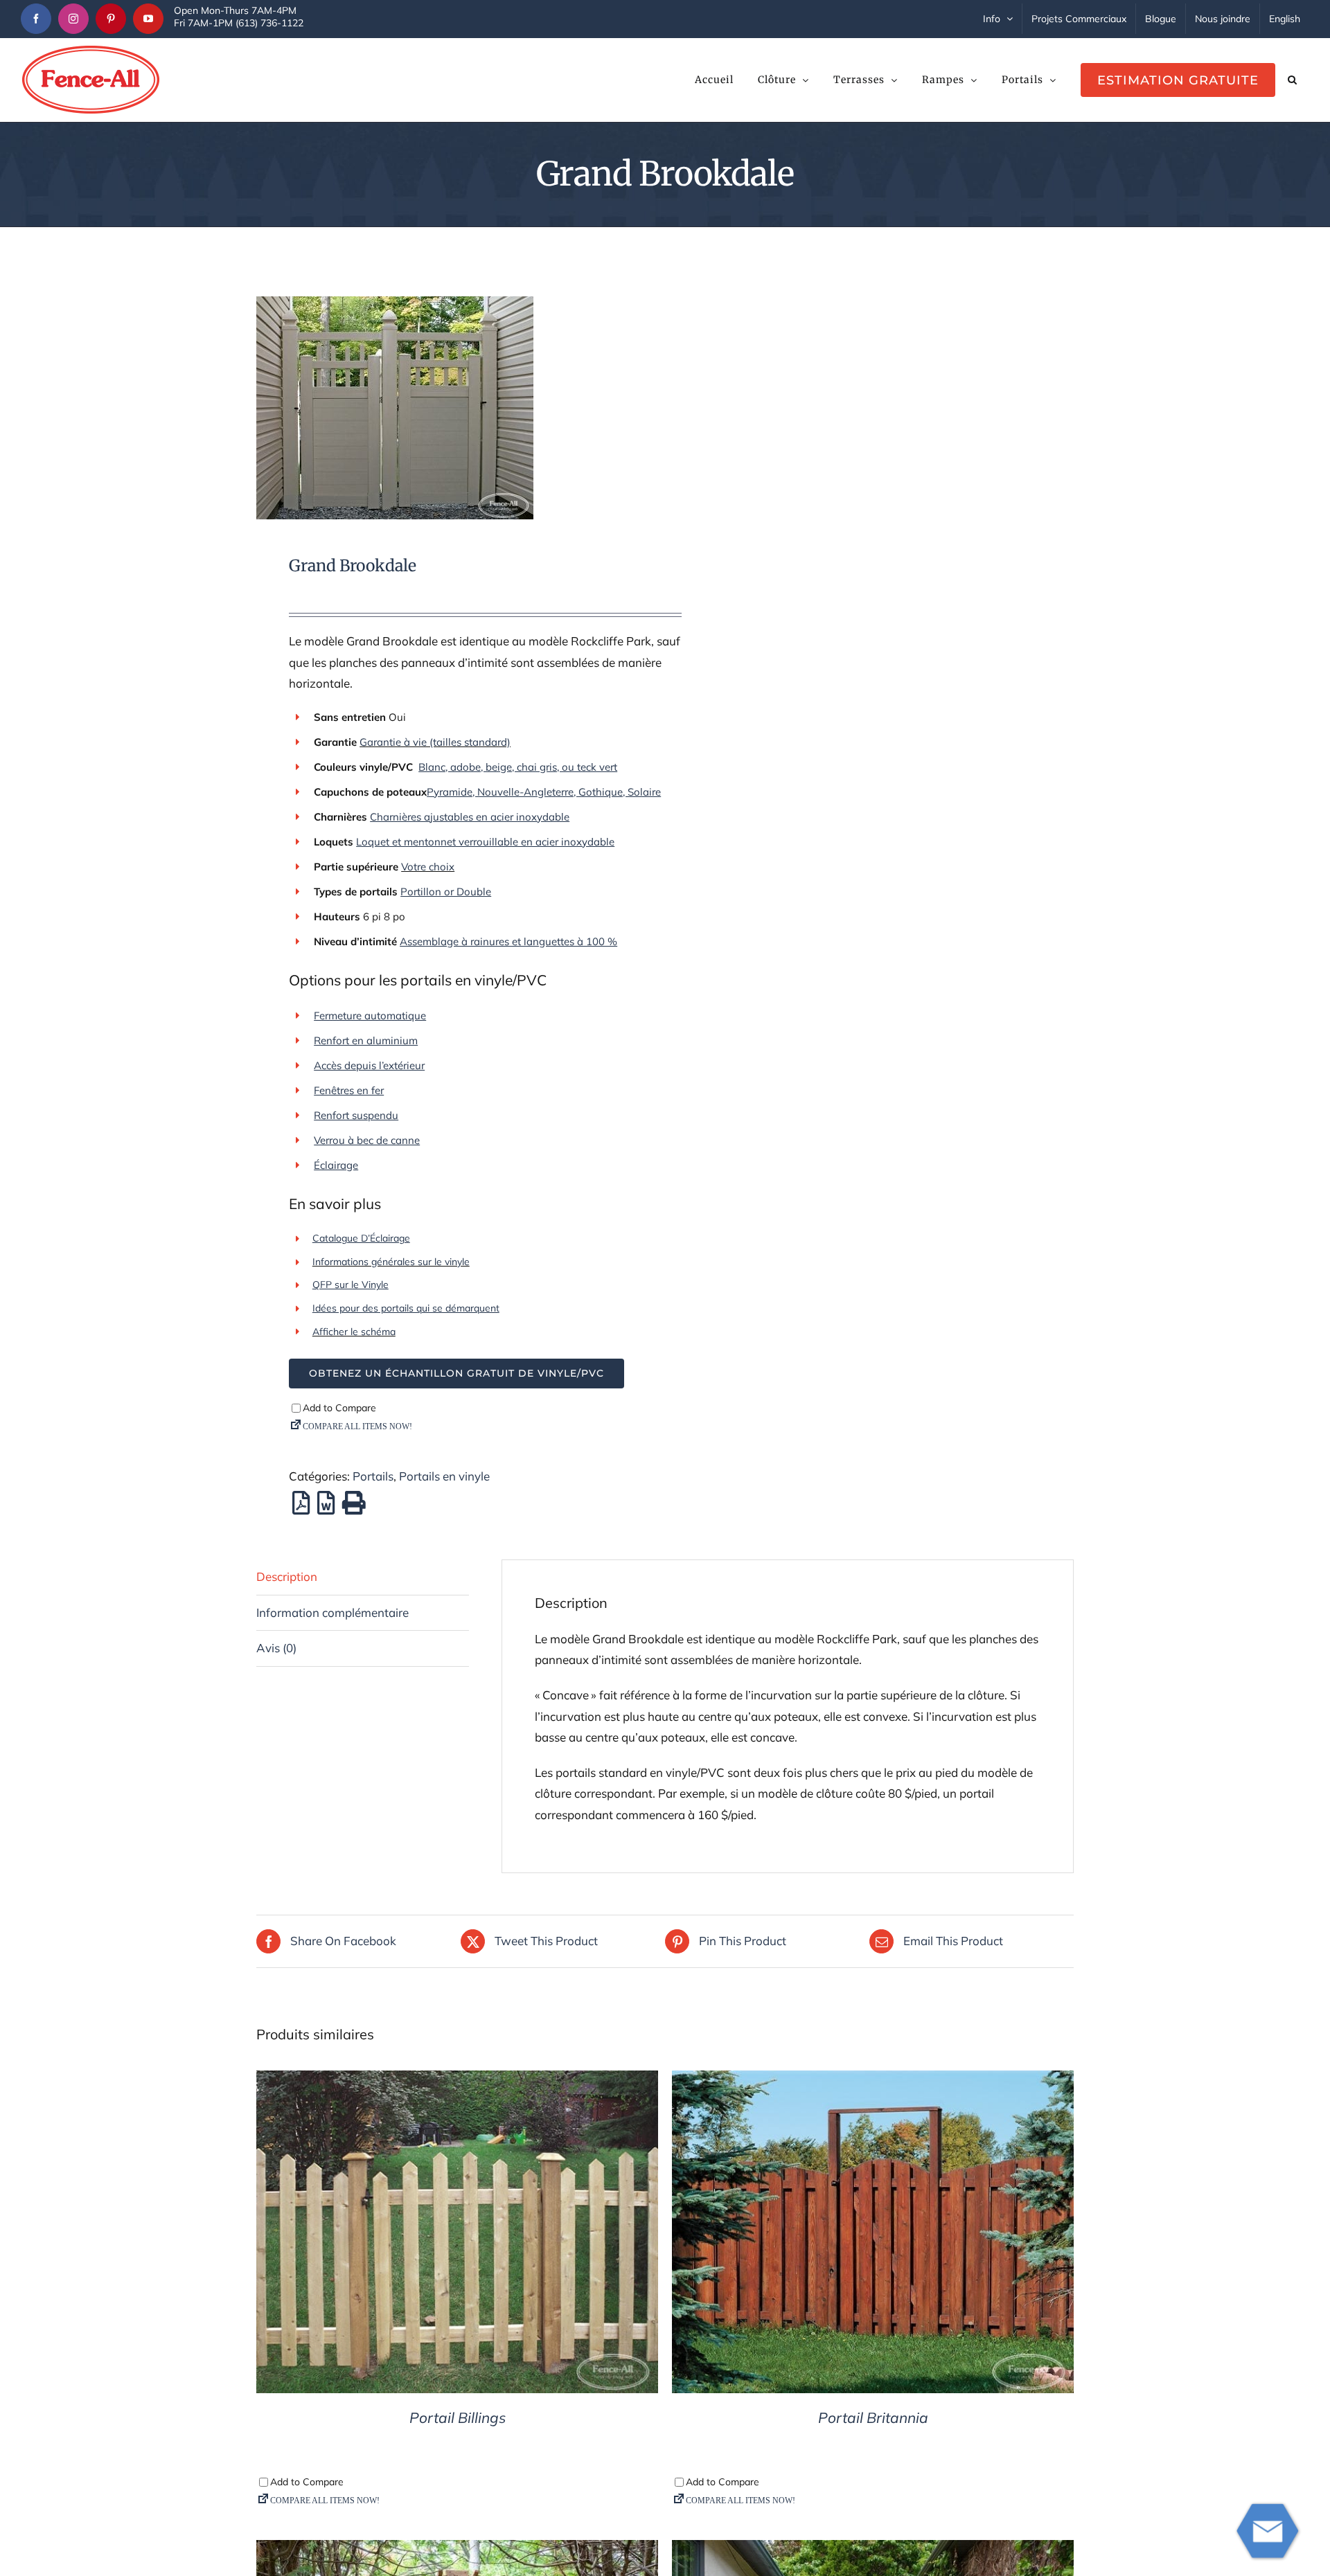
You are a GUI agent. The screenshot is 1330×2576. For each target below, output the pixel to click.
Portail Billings (458, 2417)
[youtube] (148, 19)
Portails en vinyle (444, 1476)
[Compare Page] (485, 1430)
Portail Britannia (873, 2417)
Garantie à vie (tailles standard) (435, 742)
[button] (1292, 80)
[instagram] (73, 19)
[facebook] (36, 19)
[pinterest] (111, 19)
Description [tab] (287, 1576)
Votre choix (428, 867)
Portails (373, 1476)
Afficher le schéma (354, 1332)
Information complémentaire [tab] (332, 1612)
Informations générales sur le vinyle (391, 1262)
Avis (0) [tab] (276, 1648)
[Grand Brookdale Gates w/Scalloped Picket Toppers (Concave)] (452, 408)
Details (458, 2235)
